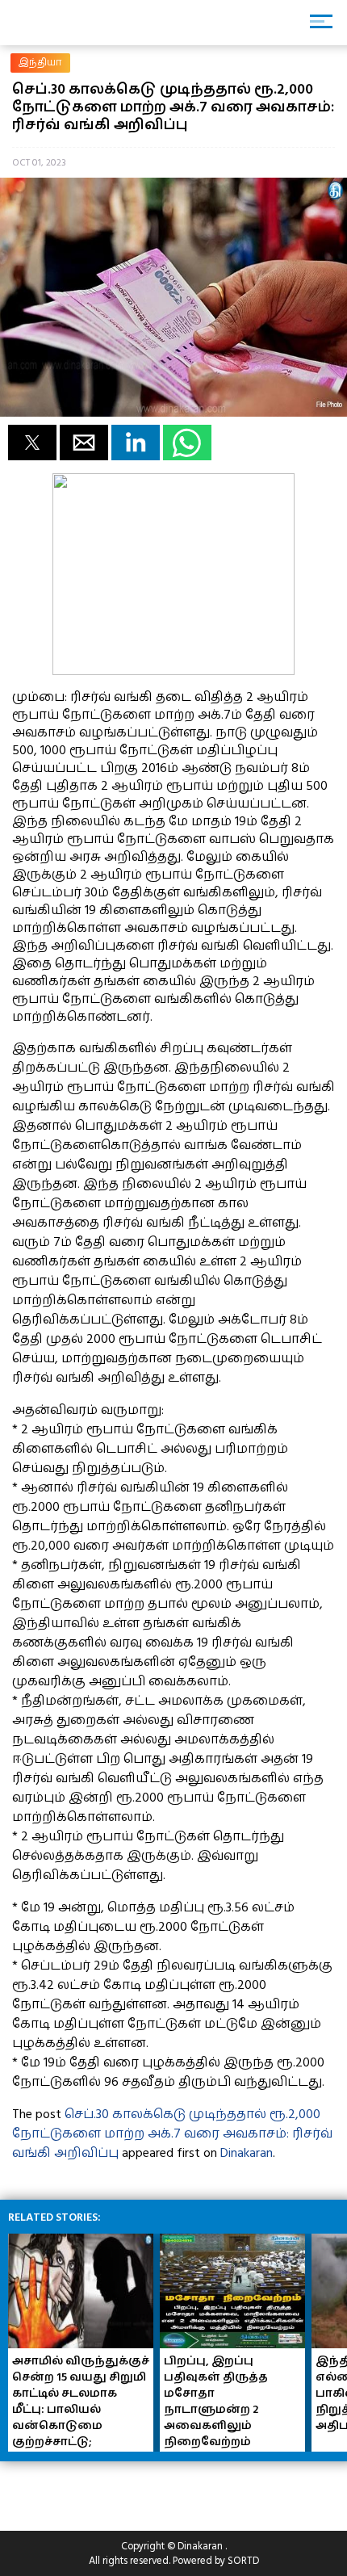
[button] (32, 443)
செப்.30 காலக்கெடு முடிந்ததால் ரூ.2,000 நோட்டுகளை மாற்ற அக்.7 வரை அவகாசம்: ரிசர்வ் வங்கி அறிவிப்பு (172, 2133)
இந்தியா (40, 63)
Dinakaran (247, 2153)
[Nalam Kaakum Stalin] (173, 671)
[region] (129, 2490)
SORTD (243, 2561)
